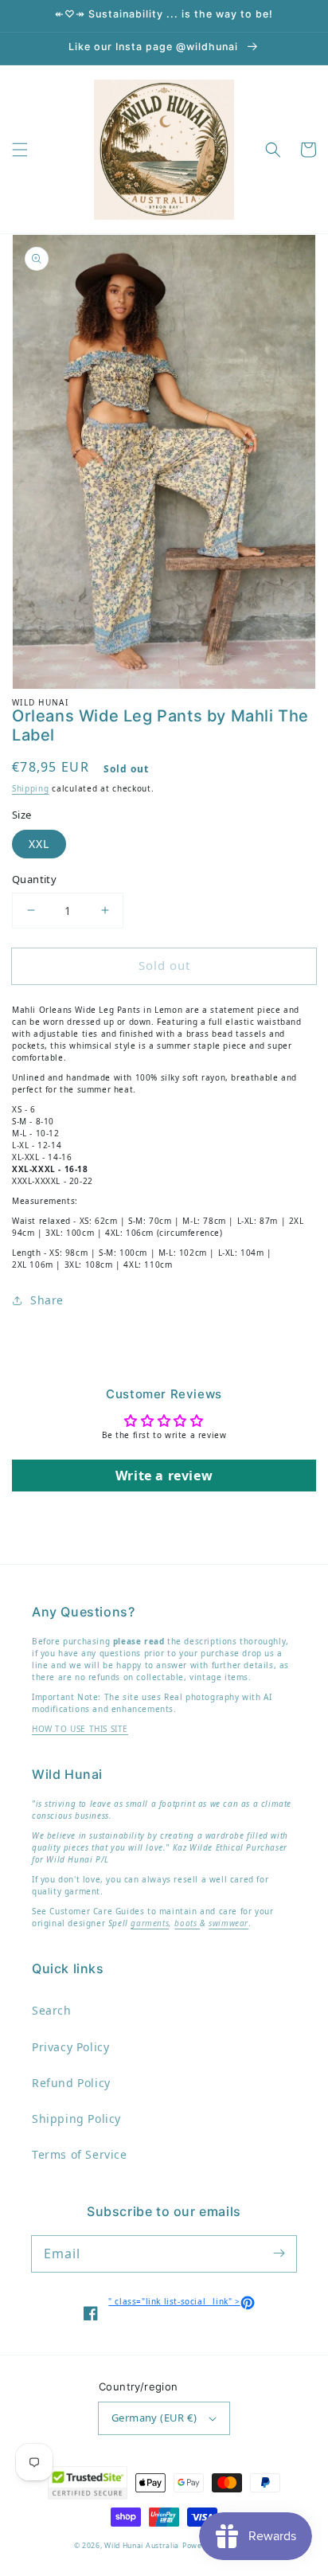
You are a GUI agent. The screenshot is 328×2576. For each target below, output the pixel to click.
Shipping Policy (76, 2119)
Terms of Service (80, 2154)
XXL (39, 844)
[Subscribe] (279, 2254)
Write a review (164, 1476)
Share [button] (47, 1300)
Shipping (31, 788)
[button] (20, 150)
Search (52, 2010)
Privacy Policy (70, 2047)
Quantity (34, 879)
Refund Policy (71, 2083)
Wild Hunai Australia (142, 2546)
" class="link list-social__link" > (181, 2301)
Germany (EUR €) (154, 2418)
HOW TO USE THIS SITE (80, 1729)
